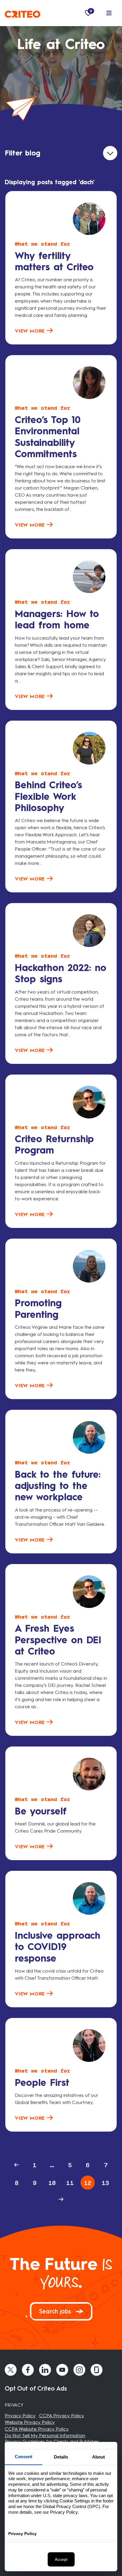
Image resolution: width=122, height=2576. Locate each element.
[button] (109, 13)
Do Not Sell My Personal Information (45, 2436)
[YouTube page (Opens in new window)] (62, 2370)
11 (70, 2183)
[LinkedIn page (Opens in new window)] (45, 2370)
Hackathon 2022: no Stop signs (61, 973)
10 (52, 2183)
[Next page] (61, 2199)
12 (88, 2183)
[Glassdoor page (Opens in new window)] (97, 2370)
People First (42, 2083)
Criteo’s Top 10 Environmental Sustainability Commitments (48, 437)
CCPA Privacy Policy (62, 2416)
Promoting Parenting (38, 1309)
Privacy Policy (20, 2416)
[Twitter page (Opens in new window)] (11, 2370)
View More (31, 331)
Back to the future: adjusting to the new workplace (58, 1486)
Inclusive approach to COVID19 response (58, 1947)
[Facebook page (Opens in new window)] (28, 2370)
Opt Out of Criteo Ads (36, 2389)
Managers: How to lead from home (57, 619)
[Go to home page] (23, 13)
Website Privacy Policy (30, 2422)
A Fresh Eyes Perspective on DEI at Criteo (58, 1640)
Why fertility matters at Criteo (54, 261)
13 (105, 2183)
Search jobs (56, 2311)
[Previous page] (17, 2165)
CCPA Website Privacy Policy (37, 2429)
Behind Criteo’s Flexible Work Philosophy (48, 796)
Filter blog (23, 153)
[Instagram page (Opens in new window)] (79, 2370)
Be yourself (41, 1811)
